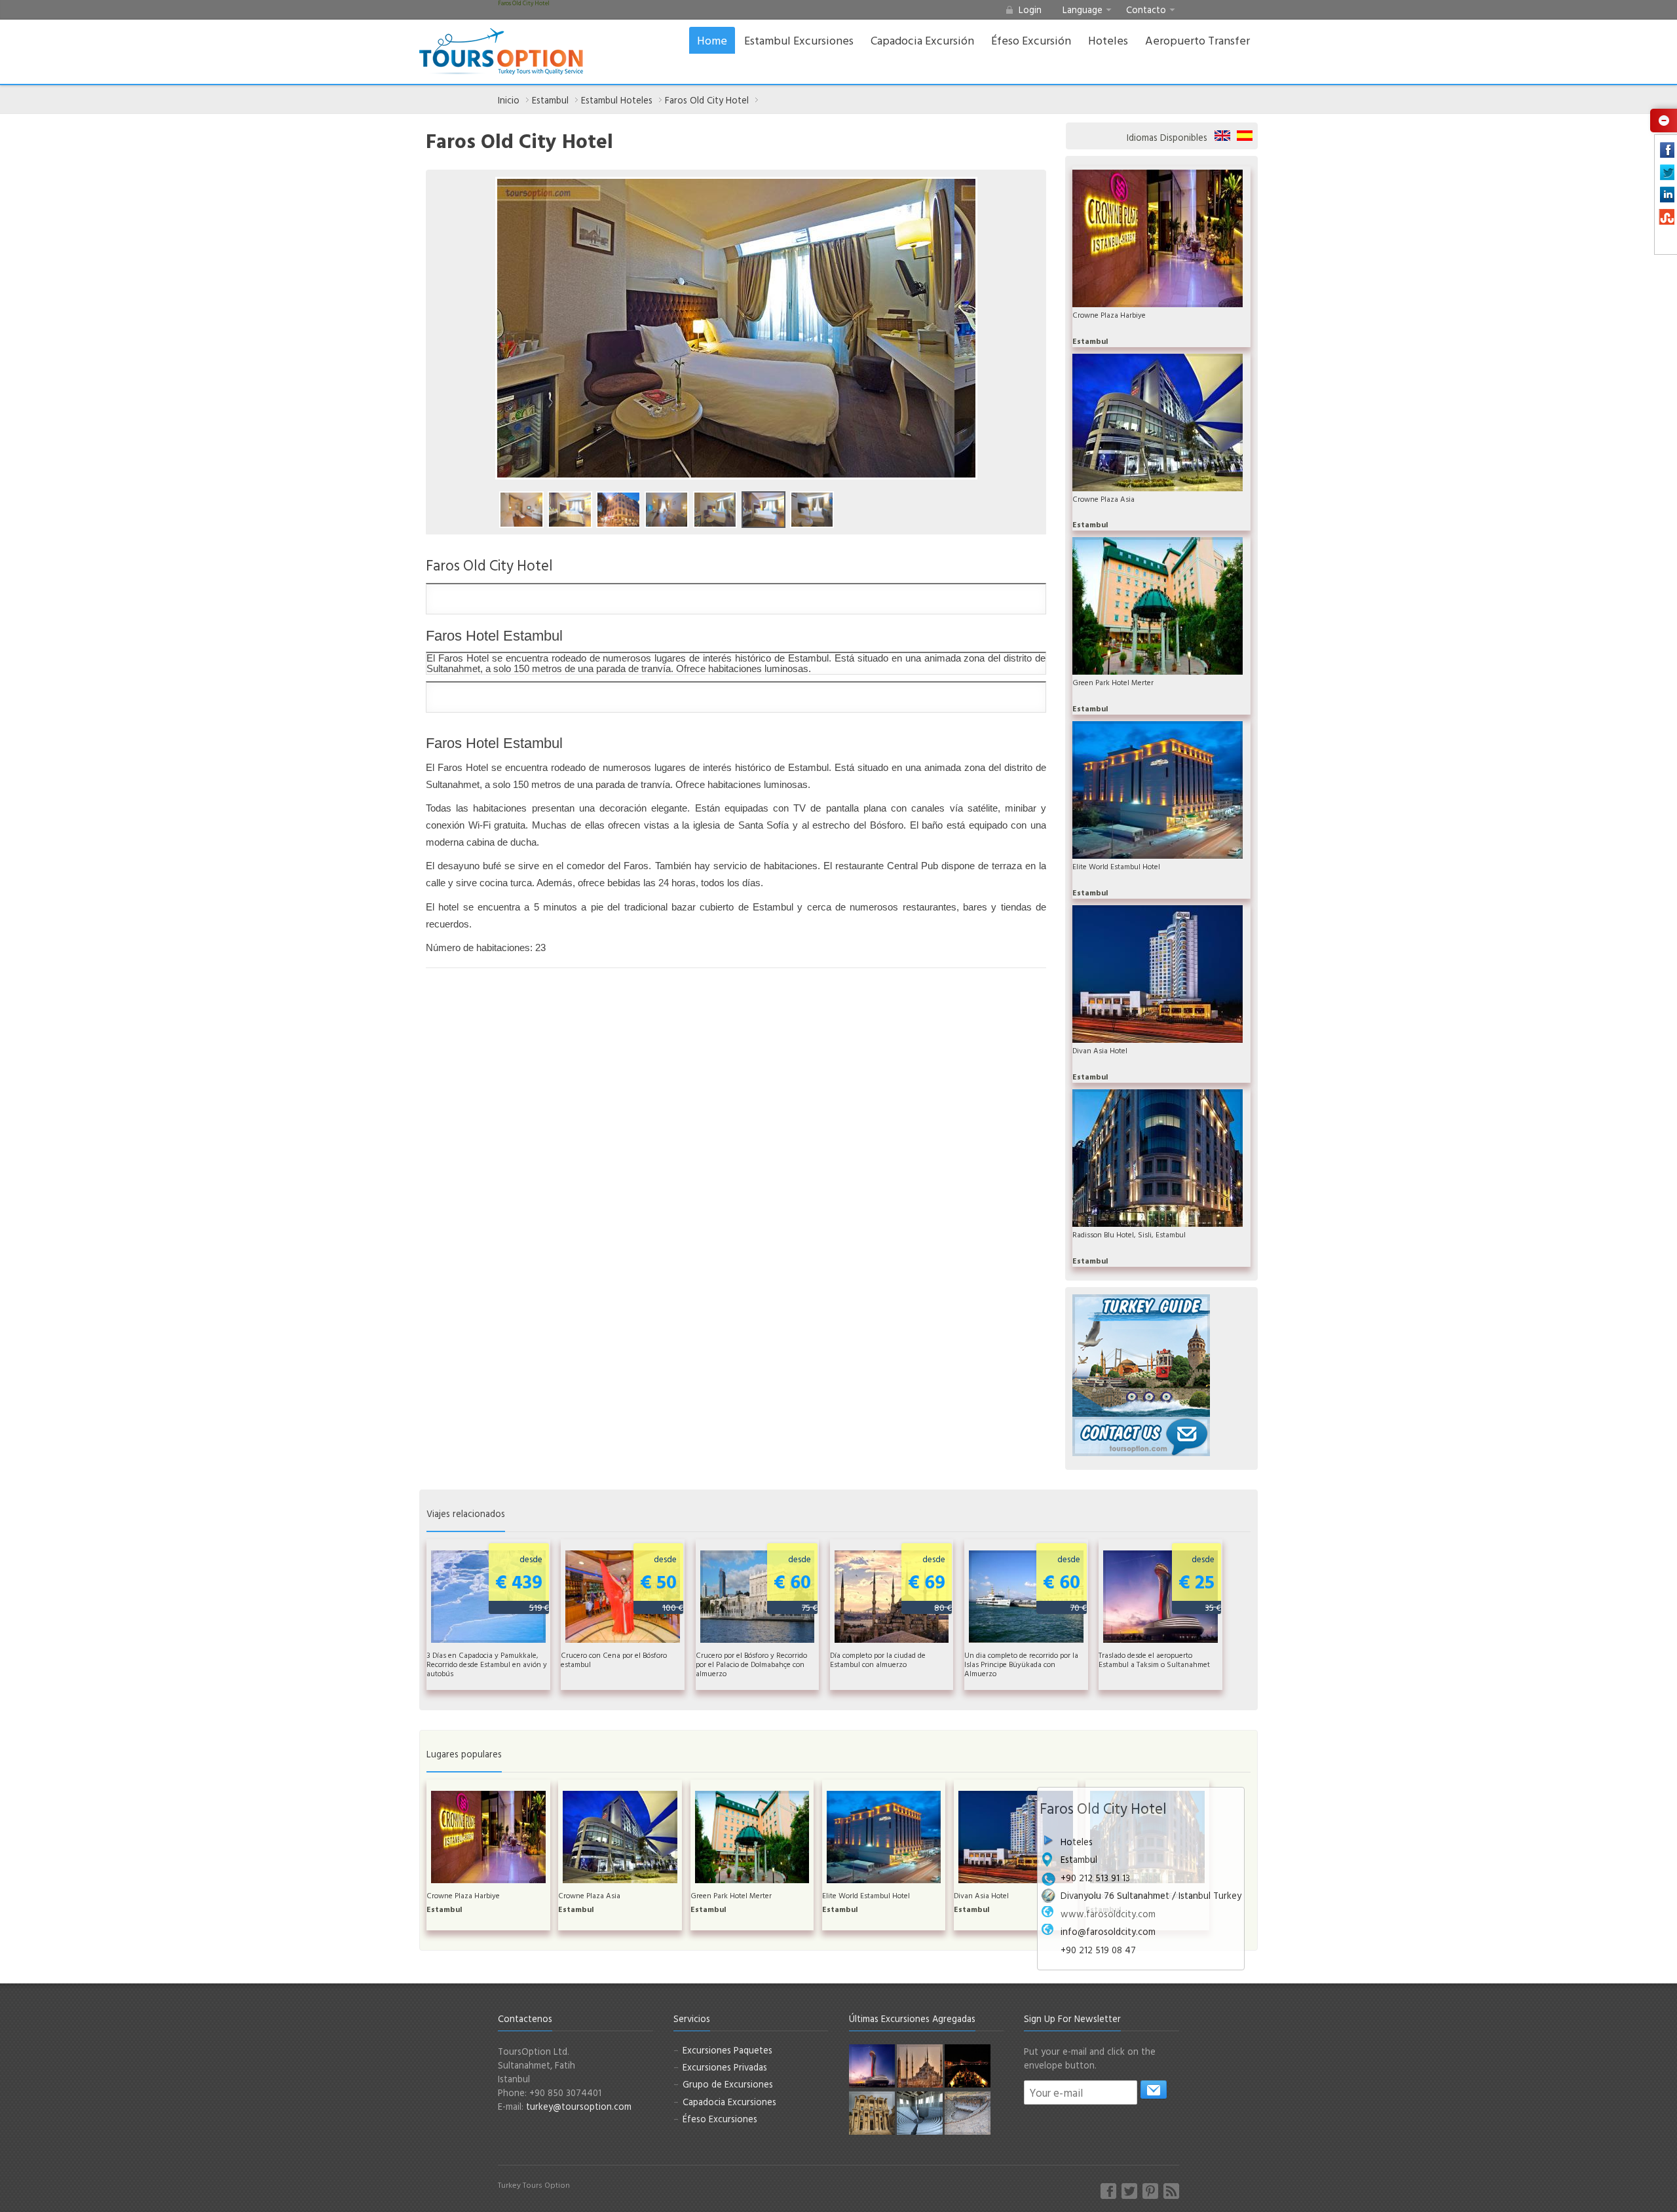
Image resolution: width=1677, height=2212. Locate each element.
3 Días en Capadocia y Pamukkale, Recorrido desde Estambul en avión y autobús (487, 1664)
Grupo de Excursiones (728, 2084)
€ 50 (662, 1583)
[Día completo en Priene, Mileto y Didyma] (920, 2112)
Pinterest (1150, 2191)
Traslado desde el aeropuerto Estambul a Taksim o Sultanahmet (1154, 1660)
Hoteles (1108, 40)
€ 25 (1200, 1583)
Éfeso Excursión (1031, 40)
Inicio (509, 100)
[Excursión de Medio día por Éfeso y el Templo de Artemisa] (872, 2112)
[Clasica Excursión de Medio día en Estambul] (920, 2065)
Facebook (1108, 2191)
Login (1030, 9)
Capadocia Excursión (922, 40)
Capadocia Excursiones (729, 2102)
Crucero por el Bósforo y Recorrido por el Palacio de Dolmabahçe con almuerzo (751, 1664)
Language (1083, 9)
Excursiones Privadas (725, 2067)
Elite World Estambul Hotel (1116, 867)
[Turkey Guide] (1141, 1354)
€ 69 (930, 1583)
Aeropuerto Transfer (1197, 40)
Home (712, 40)
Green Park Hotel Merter (1113, 683)
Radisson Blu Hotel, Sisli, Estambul (1129, 1235)
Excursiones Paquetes (727, 2050)
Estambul (550, 100)
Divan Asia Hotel (1100, 1051)
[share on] (1662, 120)
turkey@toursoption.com (579, 2106)
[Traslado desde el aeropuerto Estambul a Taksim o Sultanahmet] (872, 2065)
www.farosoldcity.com (1108, 1914)
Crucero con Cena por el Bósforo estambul (614, 1660)
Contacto (1146, 9)
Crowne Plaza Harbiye (1109, 315)
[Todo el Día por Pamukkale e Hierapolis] (968, 2112)
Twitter (1129, 2191)
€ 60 (796, 1583)
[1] (1154, 2090)
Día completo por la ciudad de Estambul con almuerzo (878, 1660)
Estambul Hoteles (617, 100)
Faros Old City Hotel (707, 100)
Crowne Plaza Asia (1103, 499)
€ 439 (522, 1583)
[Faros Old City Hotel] (521, 510)
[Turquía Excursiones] (501, 52)
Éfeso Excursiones (720, 2119)
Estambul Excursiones (799, 40)
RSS (1171, 2191)
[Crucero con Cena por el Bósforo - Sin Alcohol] (968, 2065)
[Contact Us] (1141, 1435)
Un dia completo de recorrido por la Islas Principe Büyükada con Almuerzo (1021, 1664)
